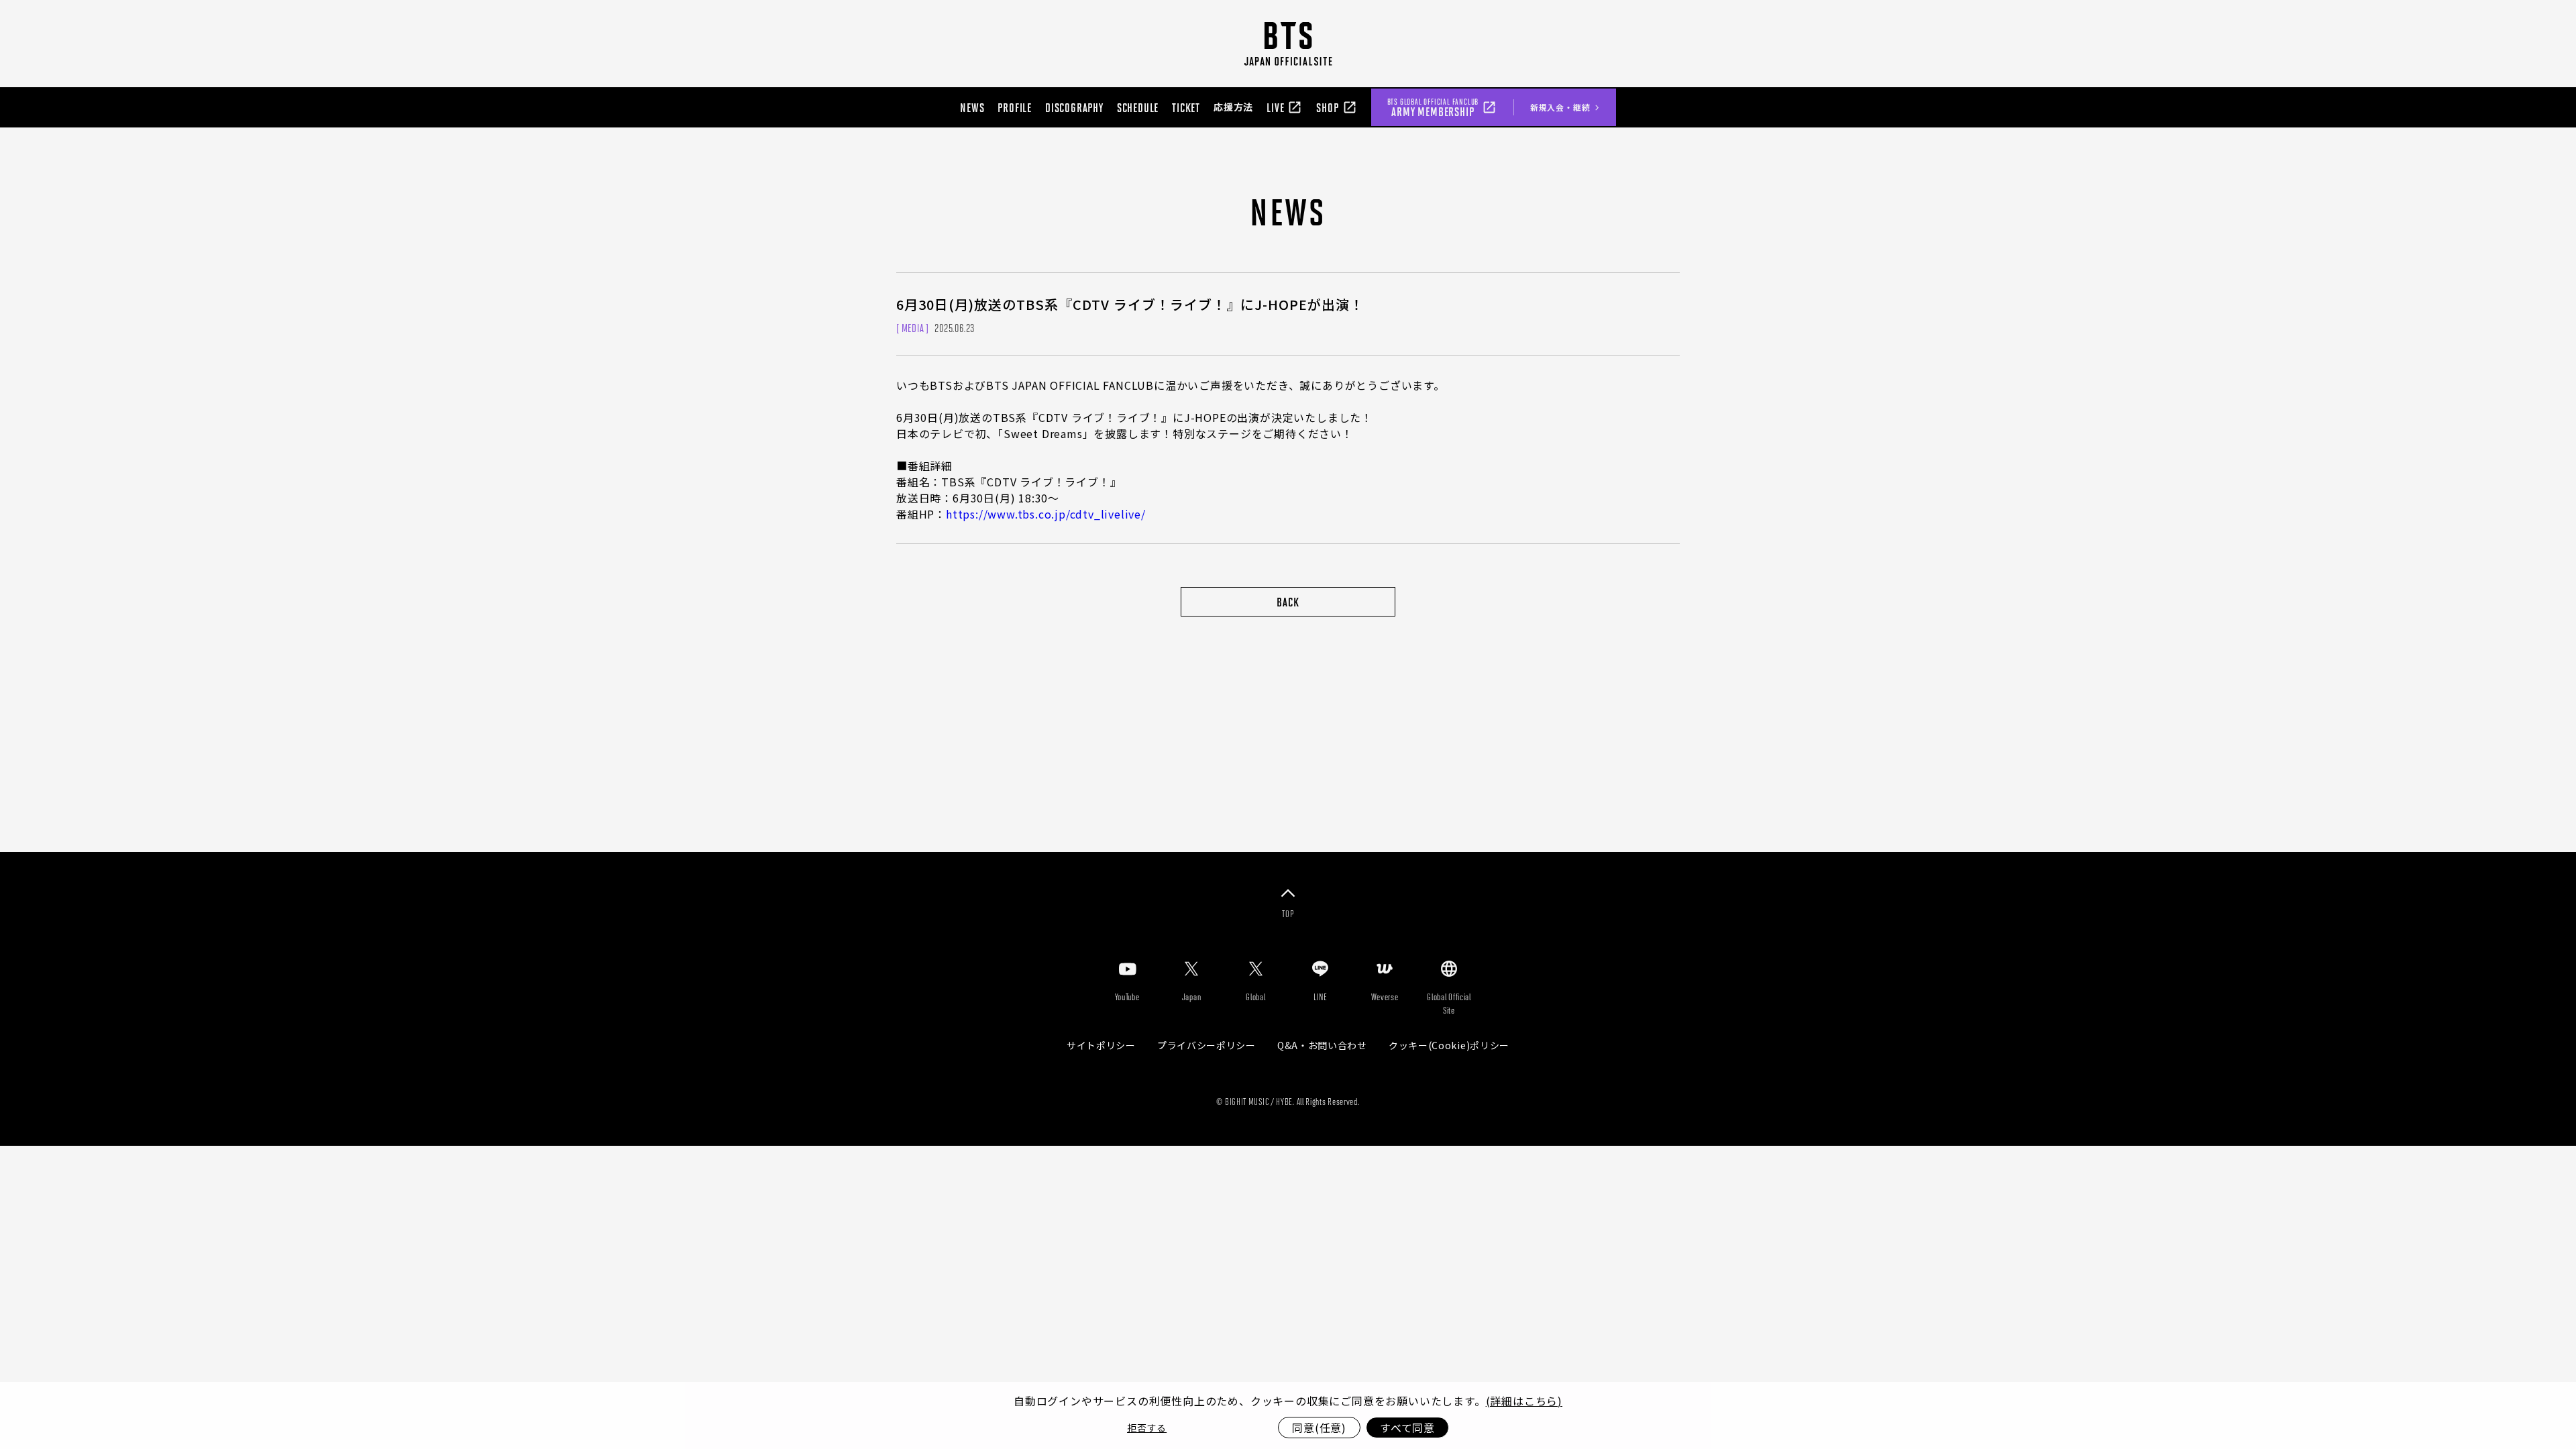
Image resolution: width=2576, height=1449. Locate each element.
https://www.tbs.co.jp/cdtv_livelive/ (1046, 514)
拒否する (1147, 1428)
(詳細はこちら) (1524, 1401)
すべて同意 (1407, 1428)
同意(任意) (1319, 1428)
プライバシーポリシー (1206, 1045)
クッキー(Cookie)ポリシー (1449, 1045)
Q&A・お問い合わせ (1322, 1045)
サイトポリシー (1101, 1045)
